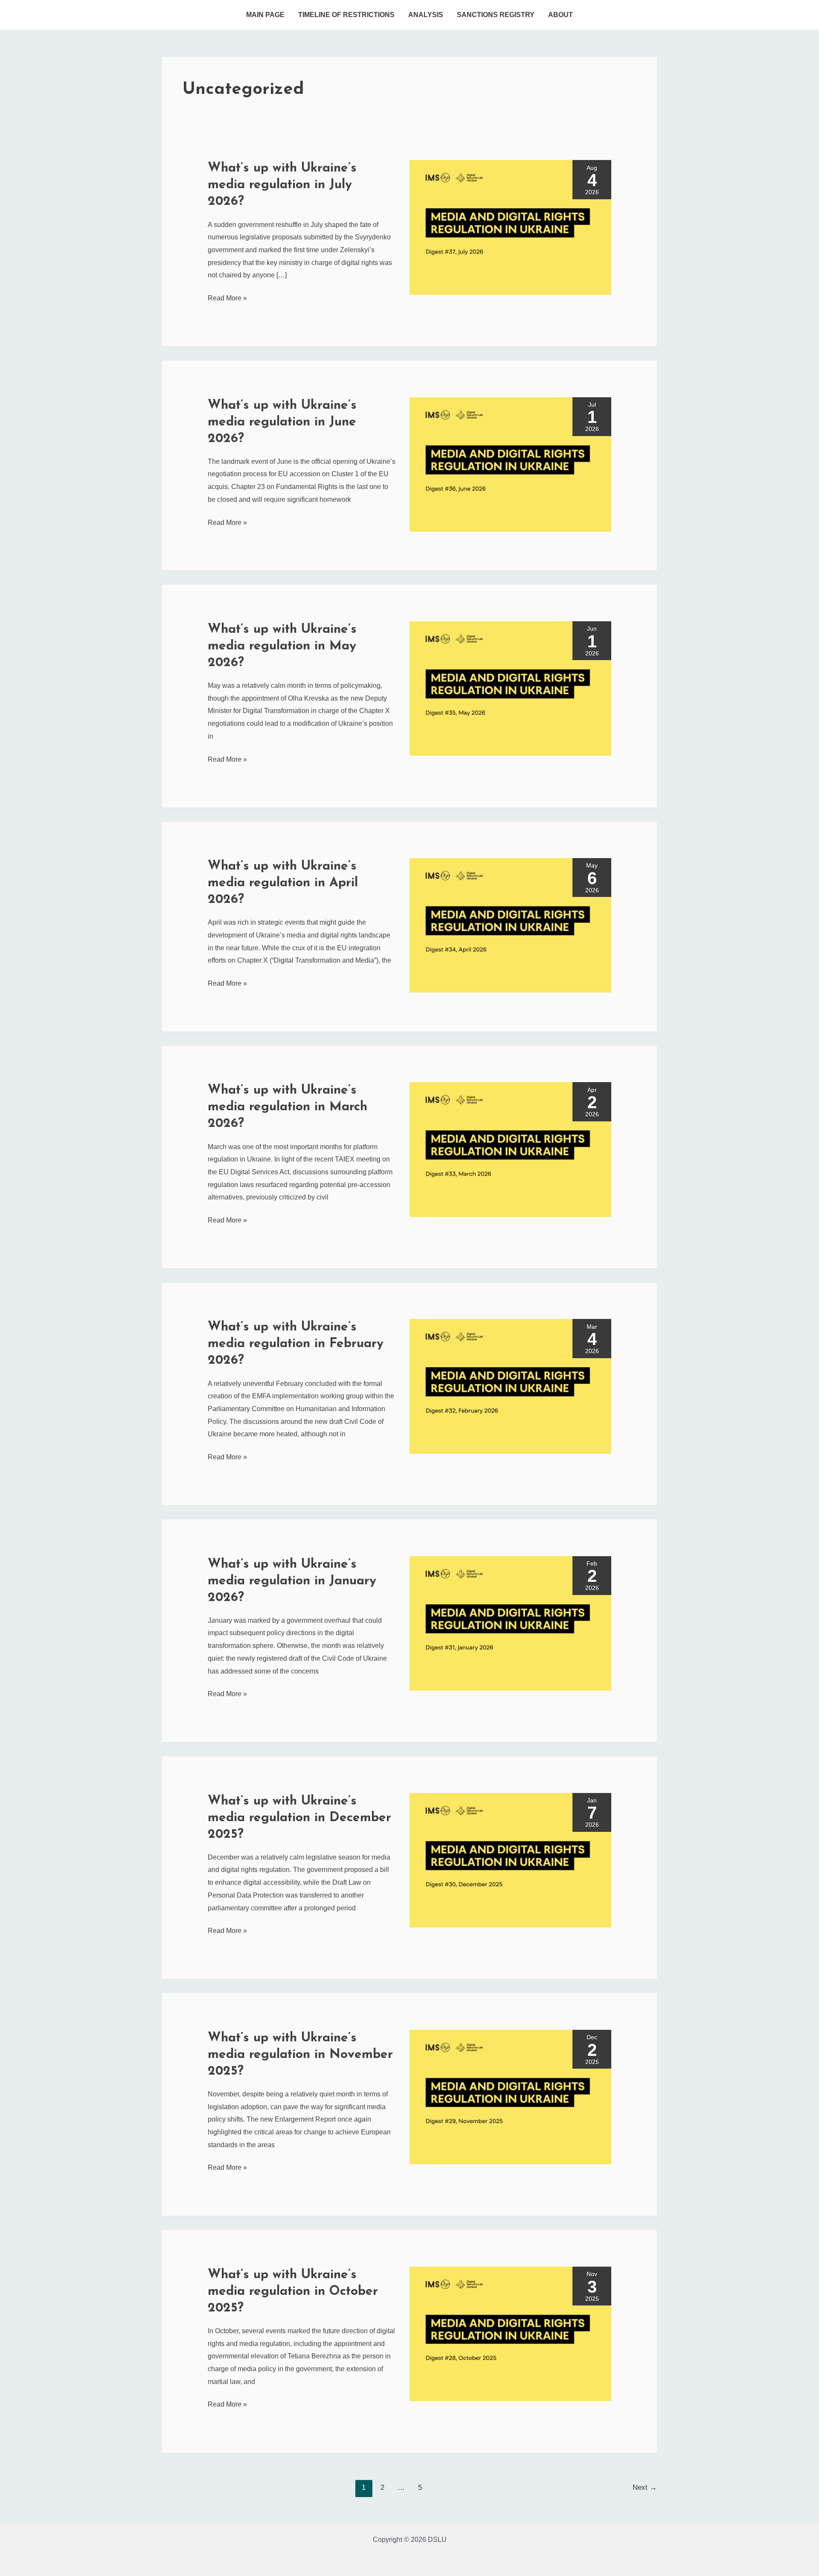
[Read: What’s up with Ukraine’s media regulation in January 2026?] (510, 1623)
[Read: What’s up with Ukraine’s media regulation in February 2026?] (510, 1386)
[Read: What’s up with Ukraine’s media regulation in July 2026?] (510, 227)
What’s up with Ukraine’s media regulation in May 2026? (282, 646)
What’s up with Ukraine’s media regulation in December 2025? (299, 1818)
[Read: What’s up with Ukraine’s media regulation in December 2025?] (510, 1859)
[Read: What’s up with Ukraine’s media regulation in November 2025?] (510, 2097)
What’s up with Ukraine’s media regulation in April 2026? (283, 883)
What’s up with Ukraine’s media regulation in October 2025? (293, 2292)
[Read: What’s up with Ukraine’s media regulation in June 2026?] (510, 464)
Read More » (227, 297)
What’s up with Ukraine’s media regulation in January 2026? (292, 1581)
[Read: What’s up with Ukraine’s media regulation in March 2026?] (510, 1149)
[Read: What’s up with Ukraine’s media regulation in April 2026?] (510, 925)
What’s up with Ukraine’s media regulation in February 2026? (296, 1344)
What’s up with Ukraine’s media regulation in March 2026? (288, 1107)
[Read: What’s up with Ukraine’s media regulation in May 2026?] (510, 688)
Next (645, 2487)
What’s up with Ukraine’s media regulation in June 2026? (282, 422)
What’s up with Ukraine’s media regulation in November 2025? (300, 2055)
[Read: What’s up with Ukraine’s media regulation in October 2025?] (510, 2333)
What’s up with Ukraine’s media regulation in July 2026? (282, 185)
